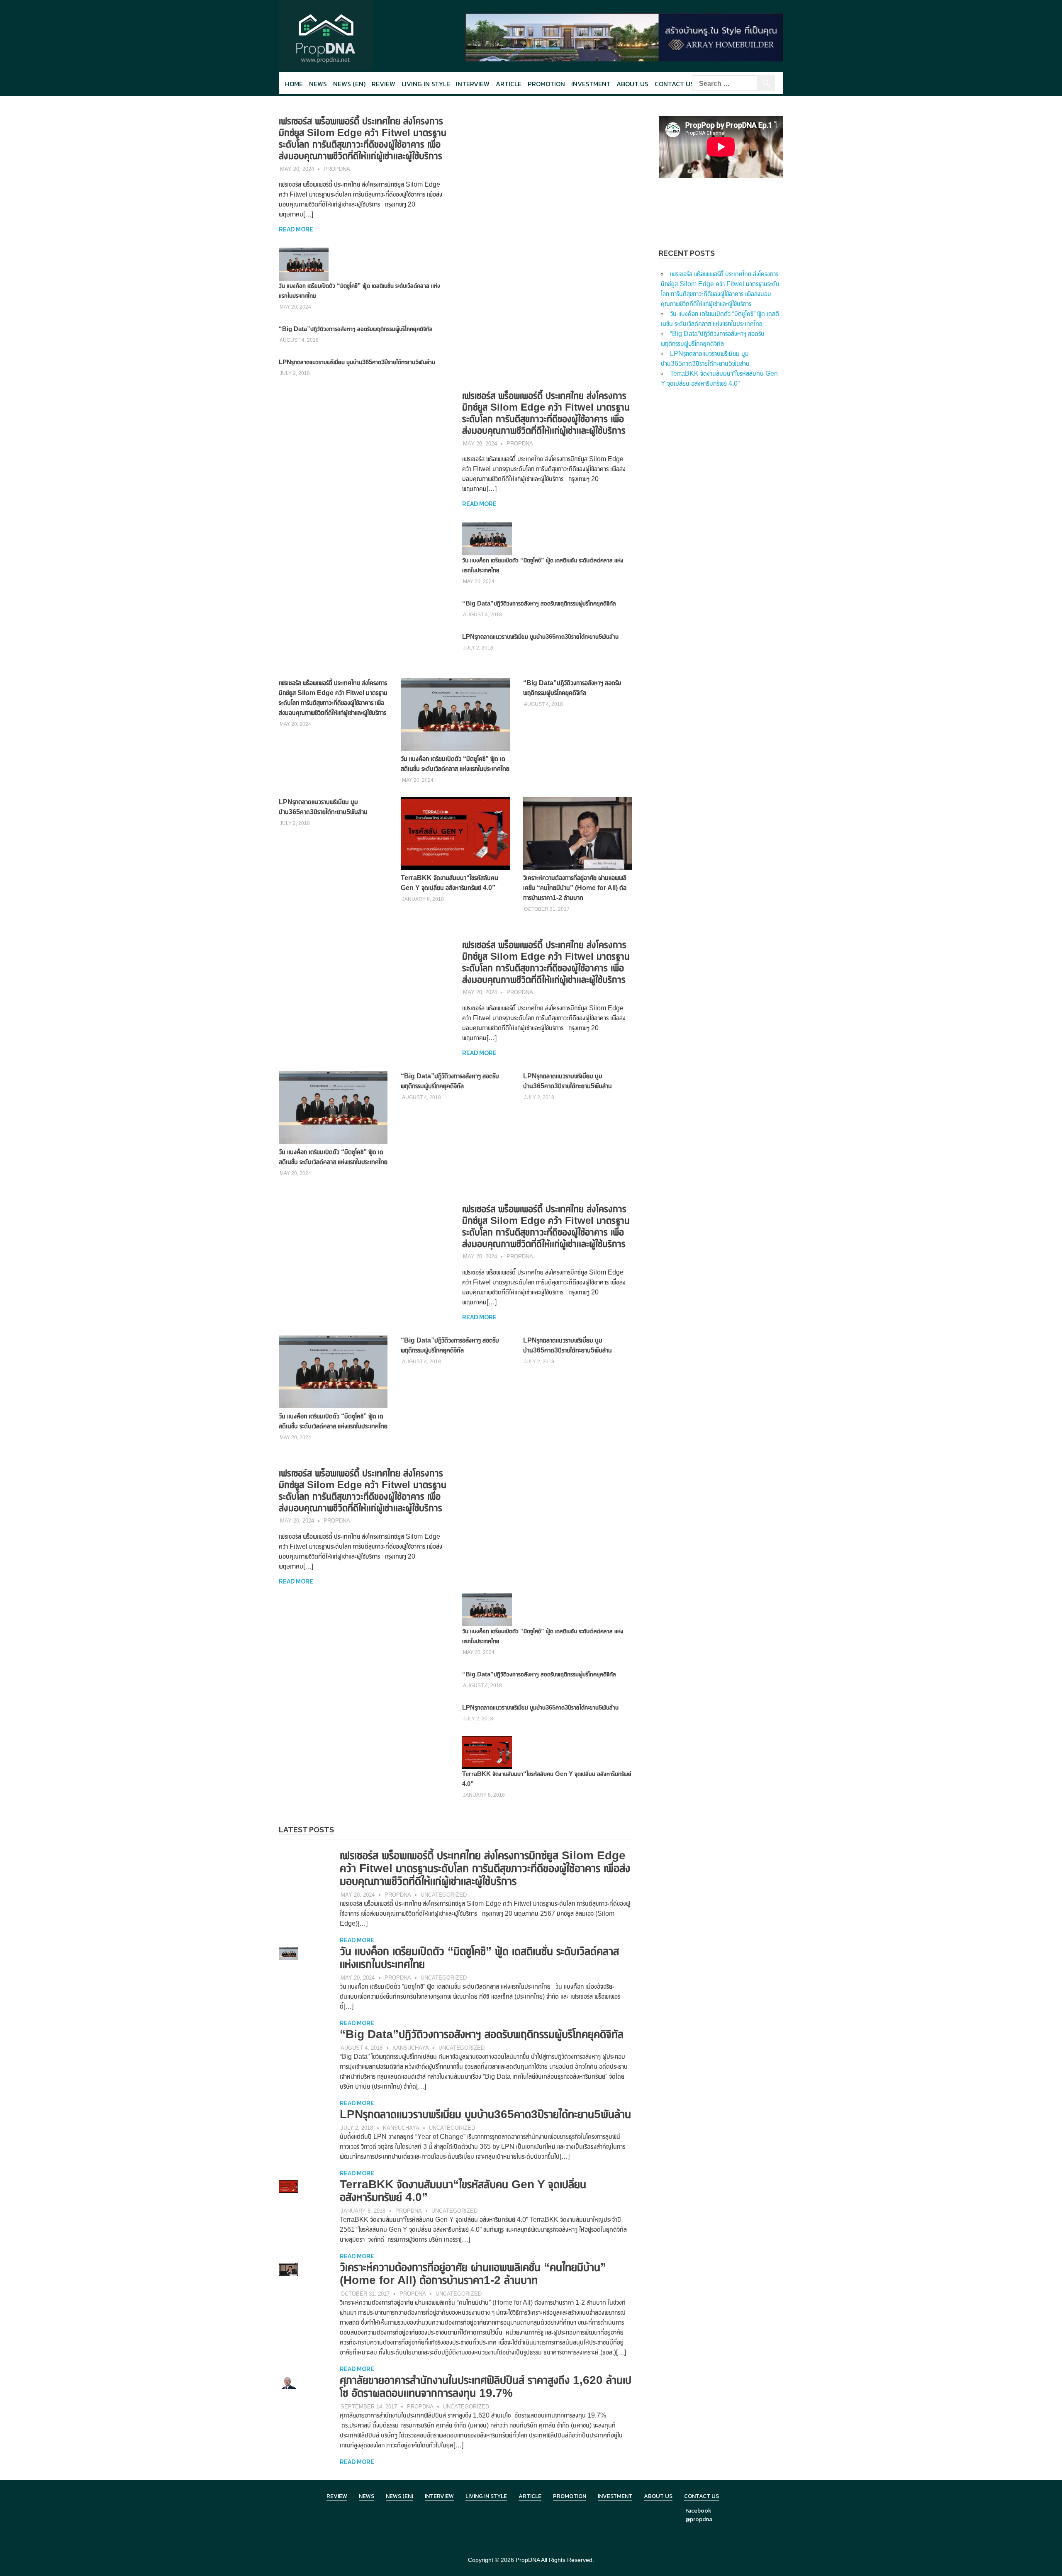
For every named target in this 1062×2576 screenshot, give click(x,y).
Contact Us (674, 84)
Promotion (546, 84)
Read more (296, 229)
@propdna (699, 2519)
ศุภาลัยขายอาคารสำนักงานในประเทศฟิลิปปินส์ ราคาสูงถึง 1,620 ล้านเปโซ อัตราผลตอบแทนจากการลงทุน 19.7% (486, 2386)
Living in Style (486, 2496)
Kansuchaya (411, 2048)
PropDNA (337, 169)
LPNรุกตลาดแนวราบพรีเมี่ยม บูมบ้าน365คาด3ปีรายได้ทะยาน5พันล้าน (357, 362)
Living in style (426, 84)
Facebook (698, 2511)
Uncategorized (444, 1895)
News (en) (349, 84)
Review (384, 84)
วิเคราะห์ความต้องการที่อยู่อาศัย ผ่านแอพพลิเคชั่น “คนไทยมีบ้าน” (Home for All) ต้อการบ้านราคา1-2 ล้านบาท (575, 888)
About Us (632, 84)
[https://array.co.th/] (624, 37)
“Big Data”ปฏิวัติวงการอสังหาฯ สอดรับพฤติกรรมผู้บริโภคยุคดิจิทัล (356, 329)
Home (294, 84)
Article (509, 84)
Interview (473, 84)
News (318, 84)
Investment (591, 84)
